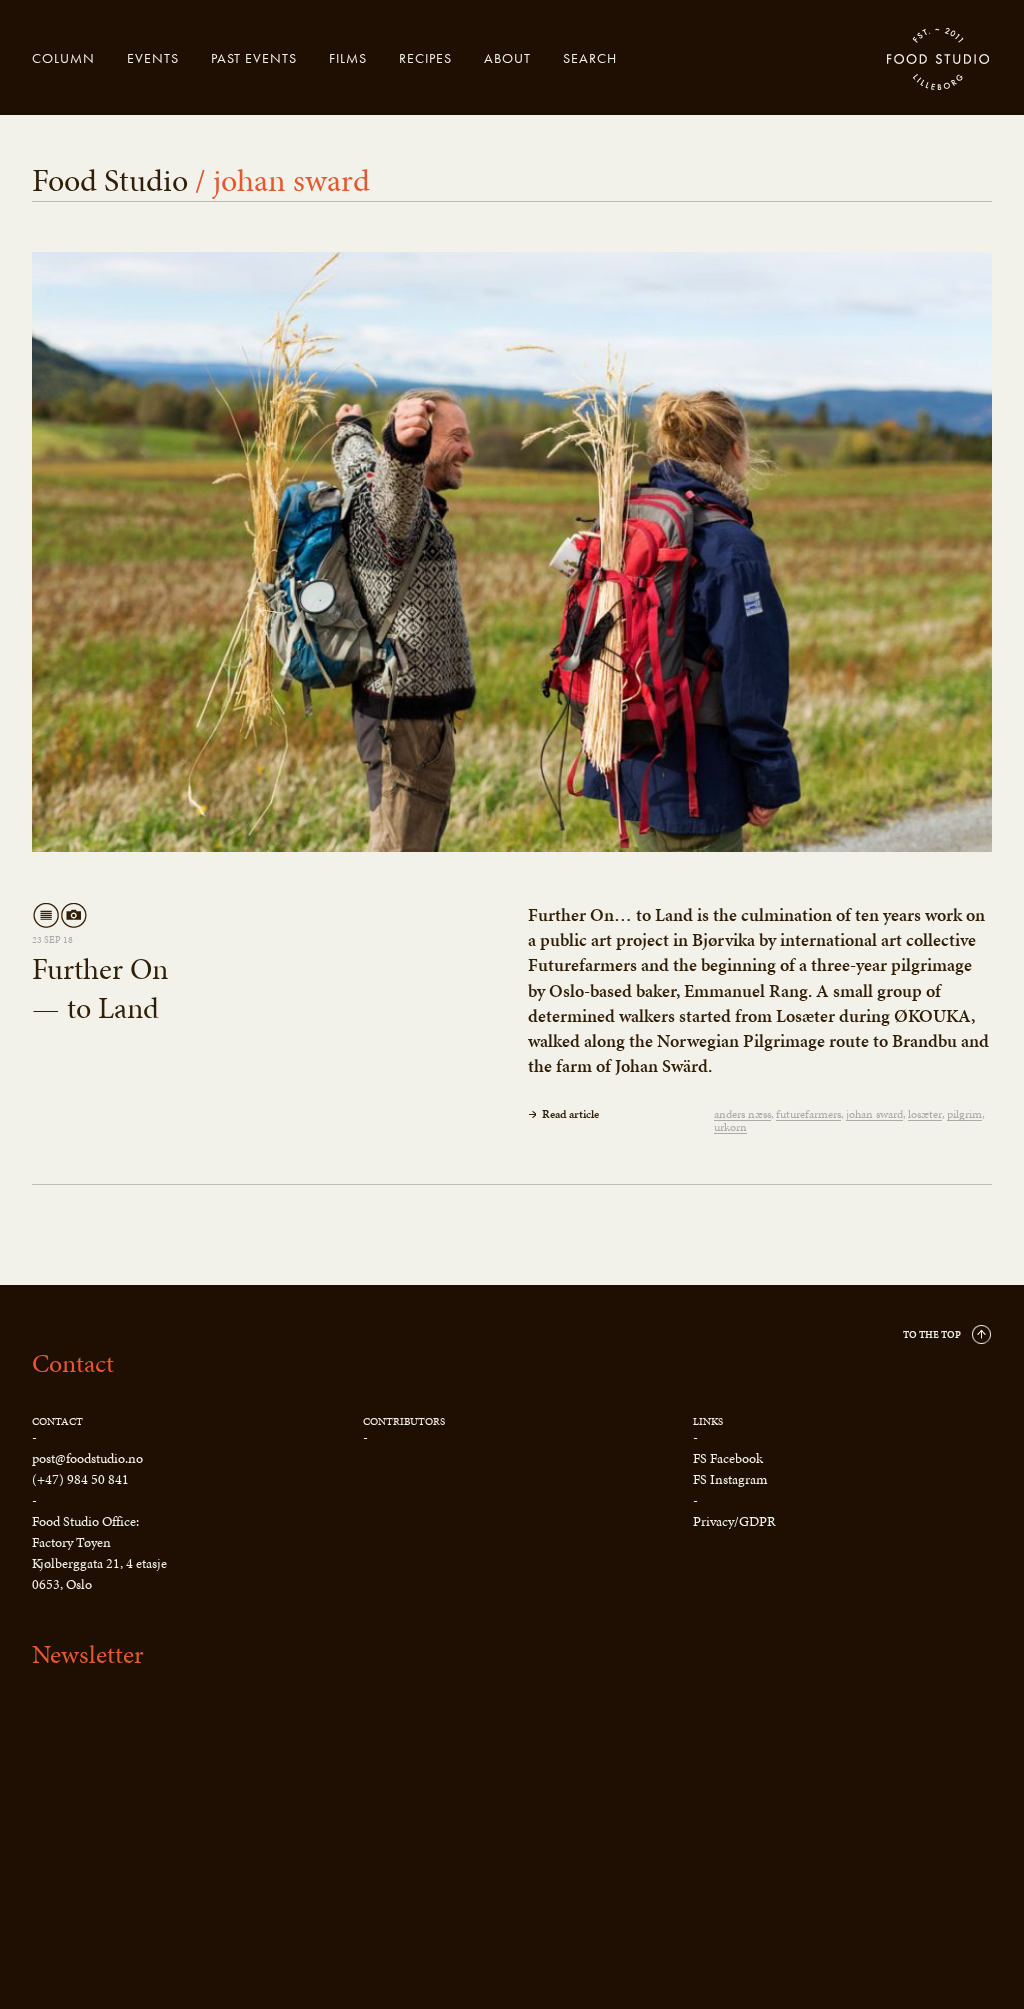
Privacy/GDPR (734, 1521)
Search (590, 58)
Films (348, 58)
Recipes (425, 58)
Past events (254, 58)
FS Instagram (730, 1479)
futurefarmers (808, 1114)
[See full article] (512, 552)
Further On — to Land (100, 988)
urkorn (730, 1127)
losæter (925, 1114)
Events (153, 58)
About (507, 58)
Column (63, 58)
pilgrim (964, 1114)
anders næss (742, 1114)
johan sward (874, 1114)
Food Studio (939, 60)
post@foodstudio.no (87, 1458)
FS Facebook (728, 1458)
